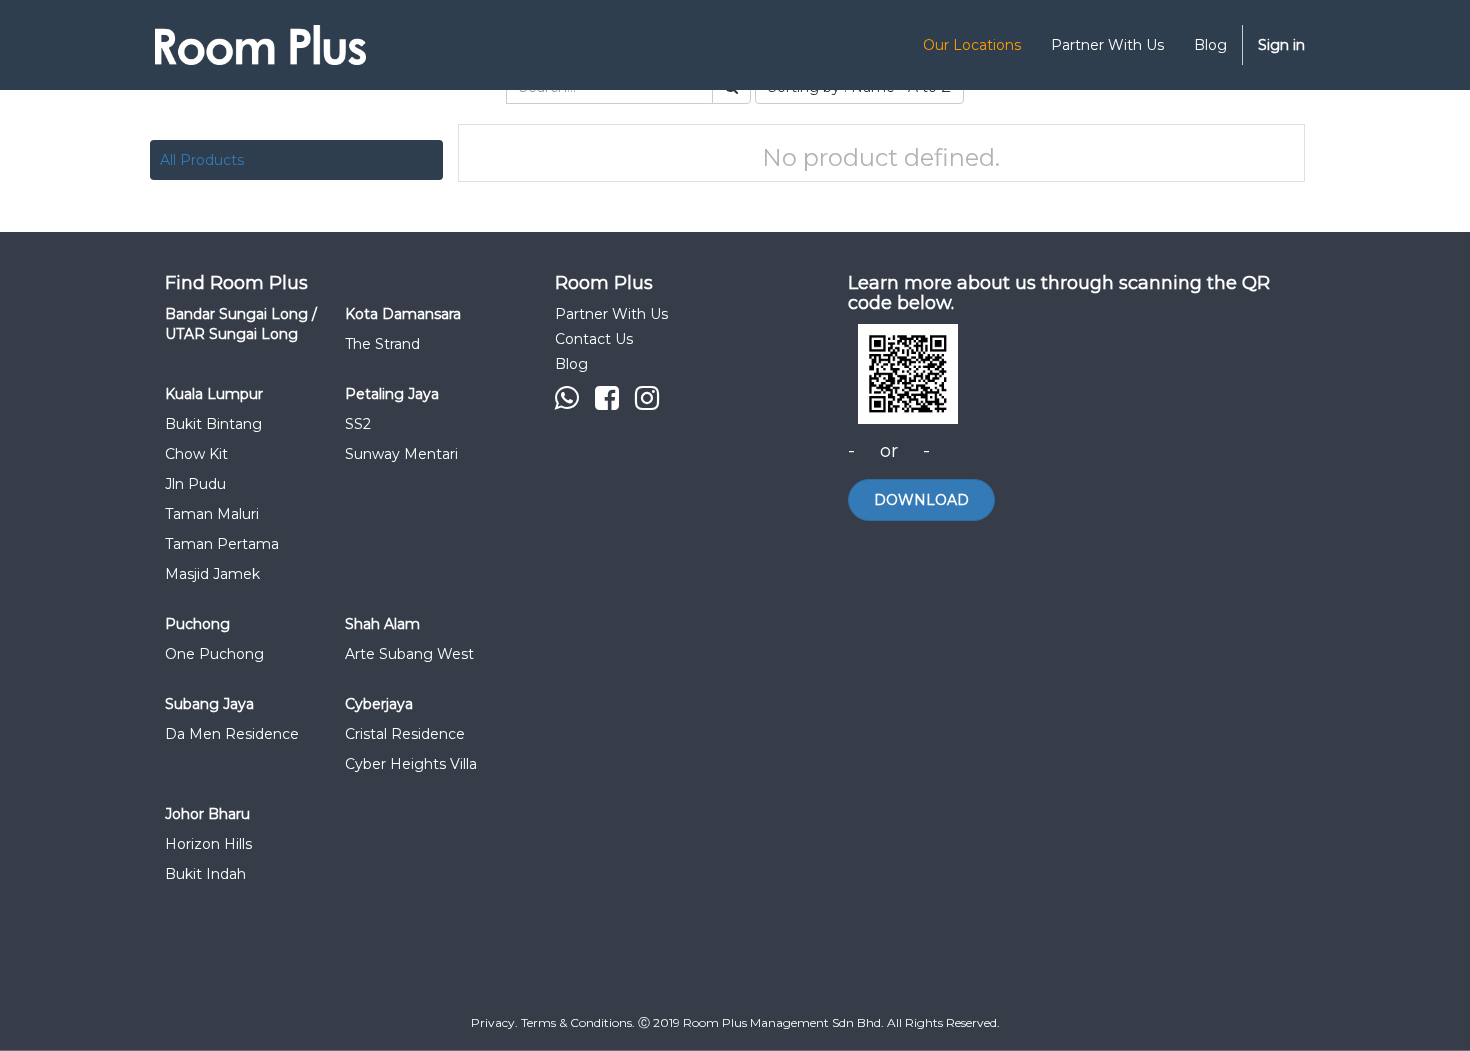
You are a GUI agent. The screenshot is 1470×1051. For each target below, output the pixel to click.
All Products (202, 160)
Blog (571, 364)
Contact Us (594, 339)
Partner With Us (611, 314)
